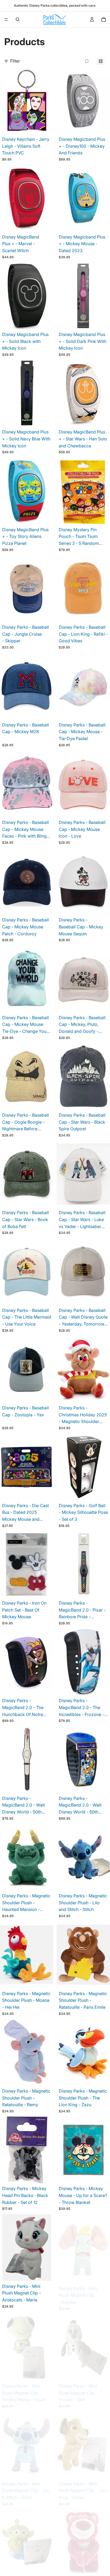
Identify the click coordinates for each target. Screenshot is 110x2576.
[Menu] (6, 19)
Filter (15, 61)
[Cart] (104, 19)
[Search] (18, 19)
